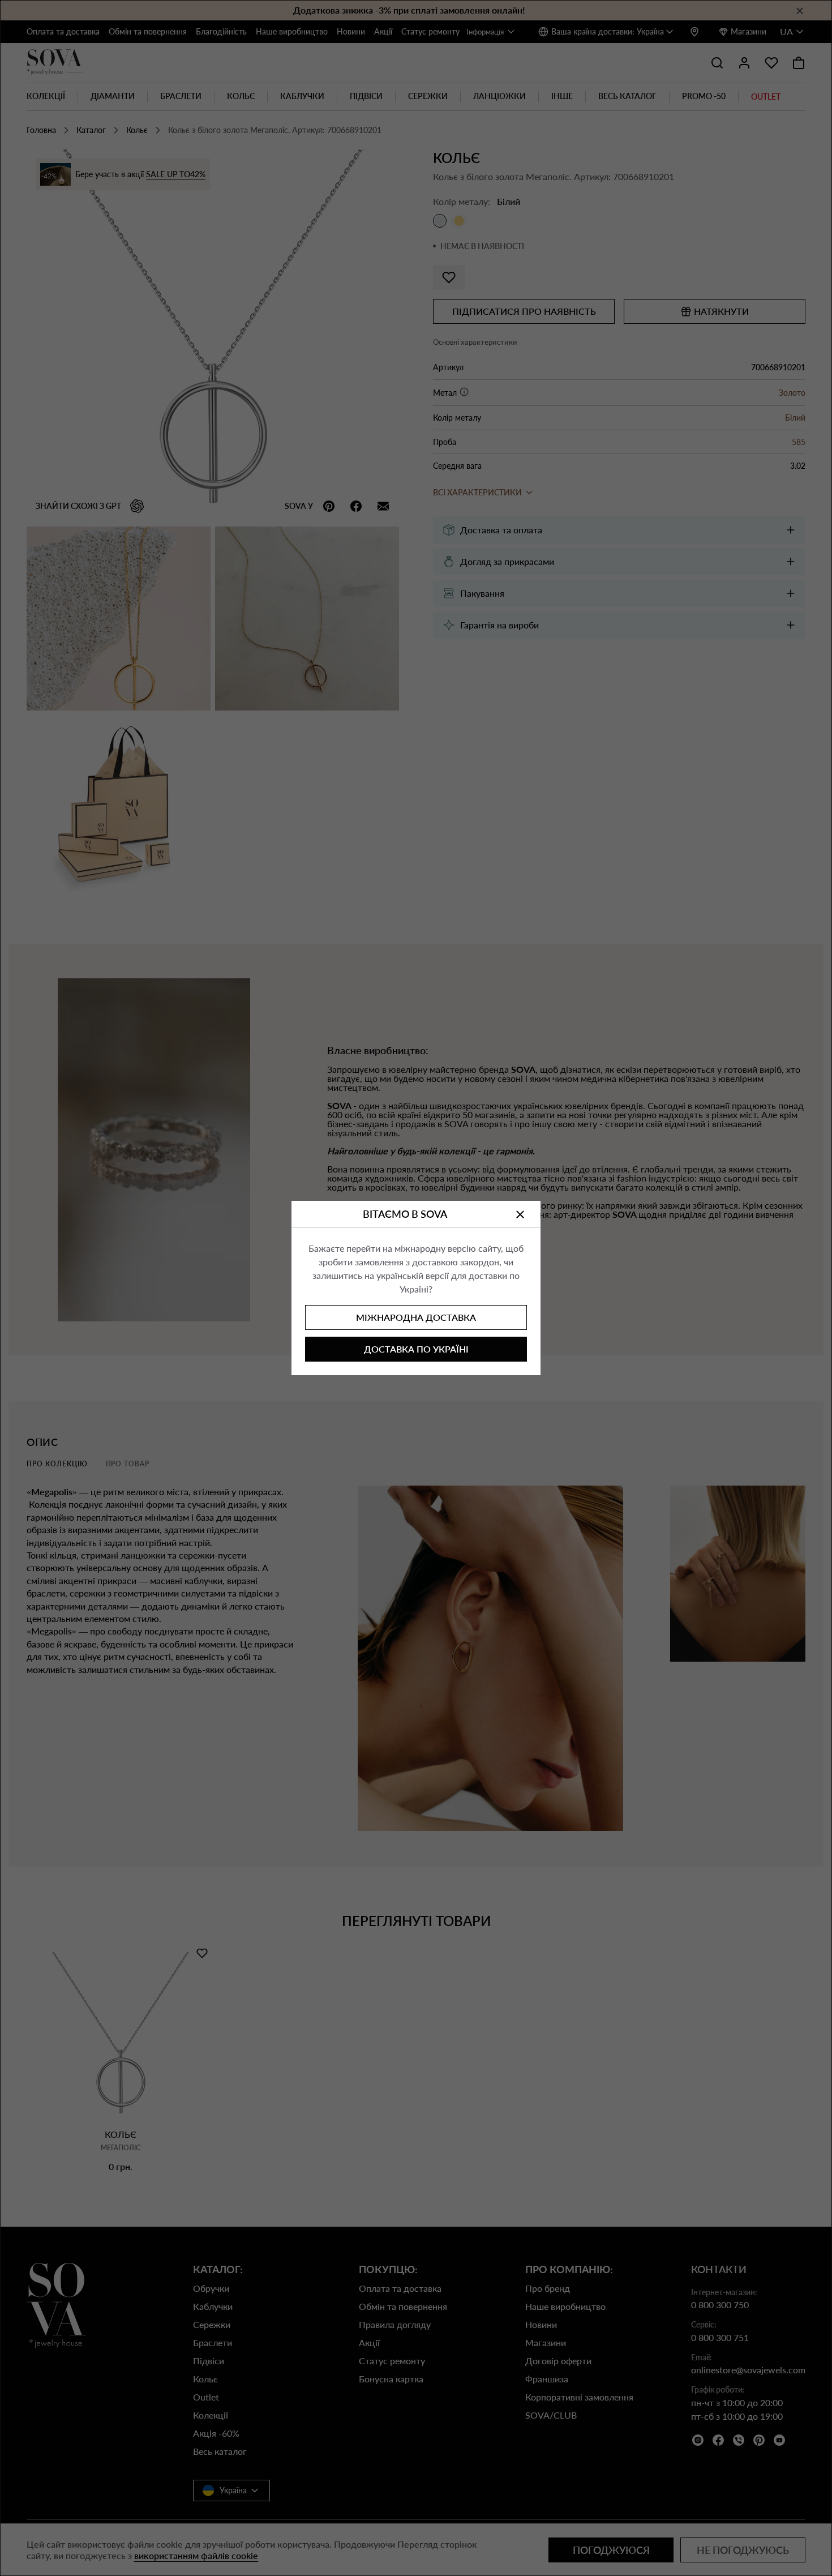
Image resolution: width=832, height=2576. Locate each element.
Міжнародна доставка (416, 1317)
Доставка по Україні (416, 1349)
